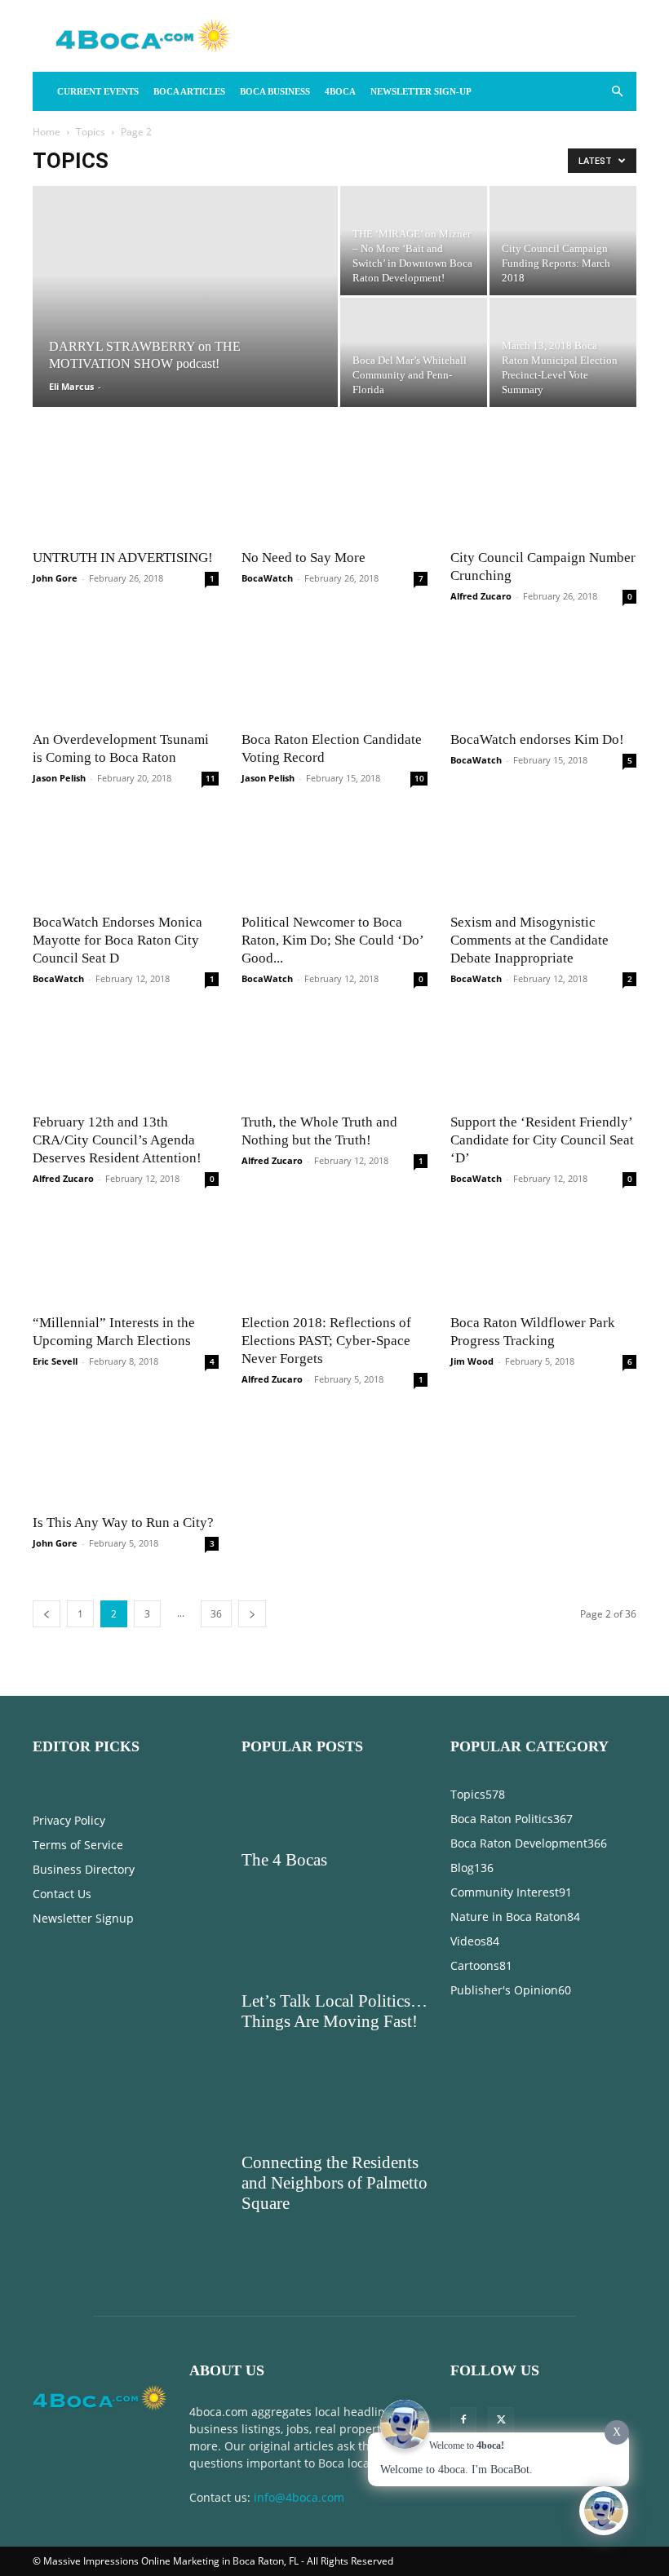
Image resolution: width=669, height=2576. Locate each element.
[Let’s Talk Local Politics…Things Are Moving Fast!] (334, 1401)
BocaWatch (267, 486)
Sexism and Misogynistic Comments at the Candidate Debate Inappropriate (529, 664)
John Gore (55, 486)
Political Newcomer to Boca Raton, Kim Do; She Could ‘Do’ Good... (332, 664)
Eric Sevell (55, 902)
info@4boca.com (299, 1947)
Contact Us (62, 1343)
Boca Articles (189, 91)
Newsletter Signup (83, 1368)
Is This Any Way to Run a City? (123, 972)
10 (419, 595)
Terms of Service (78, 1294)
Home (47, 132)
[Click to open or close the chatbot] (604, 2511)
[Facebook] (463, 1870)
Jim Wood (472, 902)
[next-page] (252, 1063)
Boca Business (275, 91)
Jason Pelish (59, 594)
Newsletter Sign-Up (421, 91)
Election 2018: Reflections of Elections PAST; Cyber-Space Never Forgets (326, 881)
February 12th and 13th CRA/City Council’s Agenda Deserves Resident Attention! (117, 773)
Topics (91, 132)
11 (210, 595)
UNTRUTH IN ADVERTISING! (123, 465)
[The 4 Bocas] (334, 1260)
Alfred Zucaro (481, 504)
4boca (340, 91)
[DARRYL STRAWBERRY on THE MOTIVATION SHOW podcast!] (185, 318)
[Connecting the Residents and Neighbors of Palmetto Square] (334, 1563)
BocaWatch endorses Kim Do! (537, 556)
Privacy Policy (69, 1270)
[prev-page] (47, 1063)
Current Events (98, 91)
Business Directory (84, 1319)
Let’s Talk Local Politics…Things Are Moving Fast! (334, 1461)
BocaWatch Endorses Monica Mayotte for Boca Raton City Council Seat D (117, 664)
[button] (617, 92)
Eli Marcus (71, 386)
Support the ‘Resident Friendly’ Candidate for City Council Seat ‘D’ (542, 773)
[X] (501, 1870)
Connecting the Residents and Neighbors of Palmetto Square (334, 1632)
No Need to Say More (303, 465)
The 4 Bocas (284, 1309)
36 (216, 1063)
